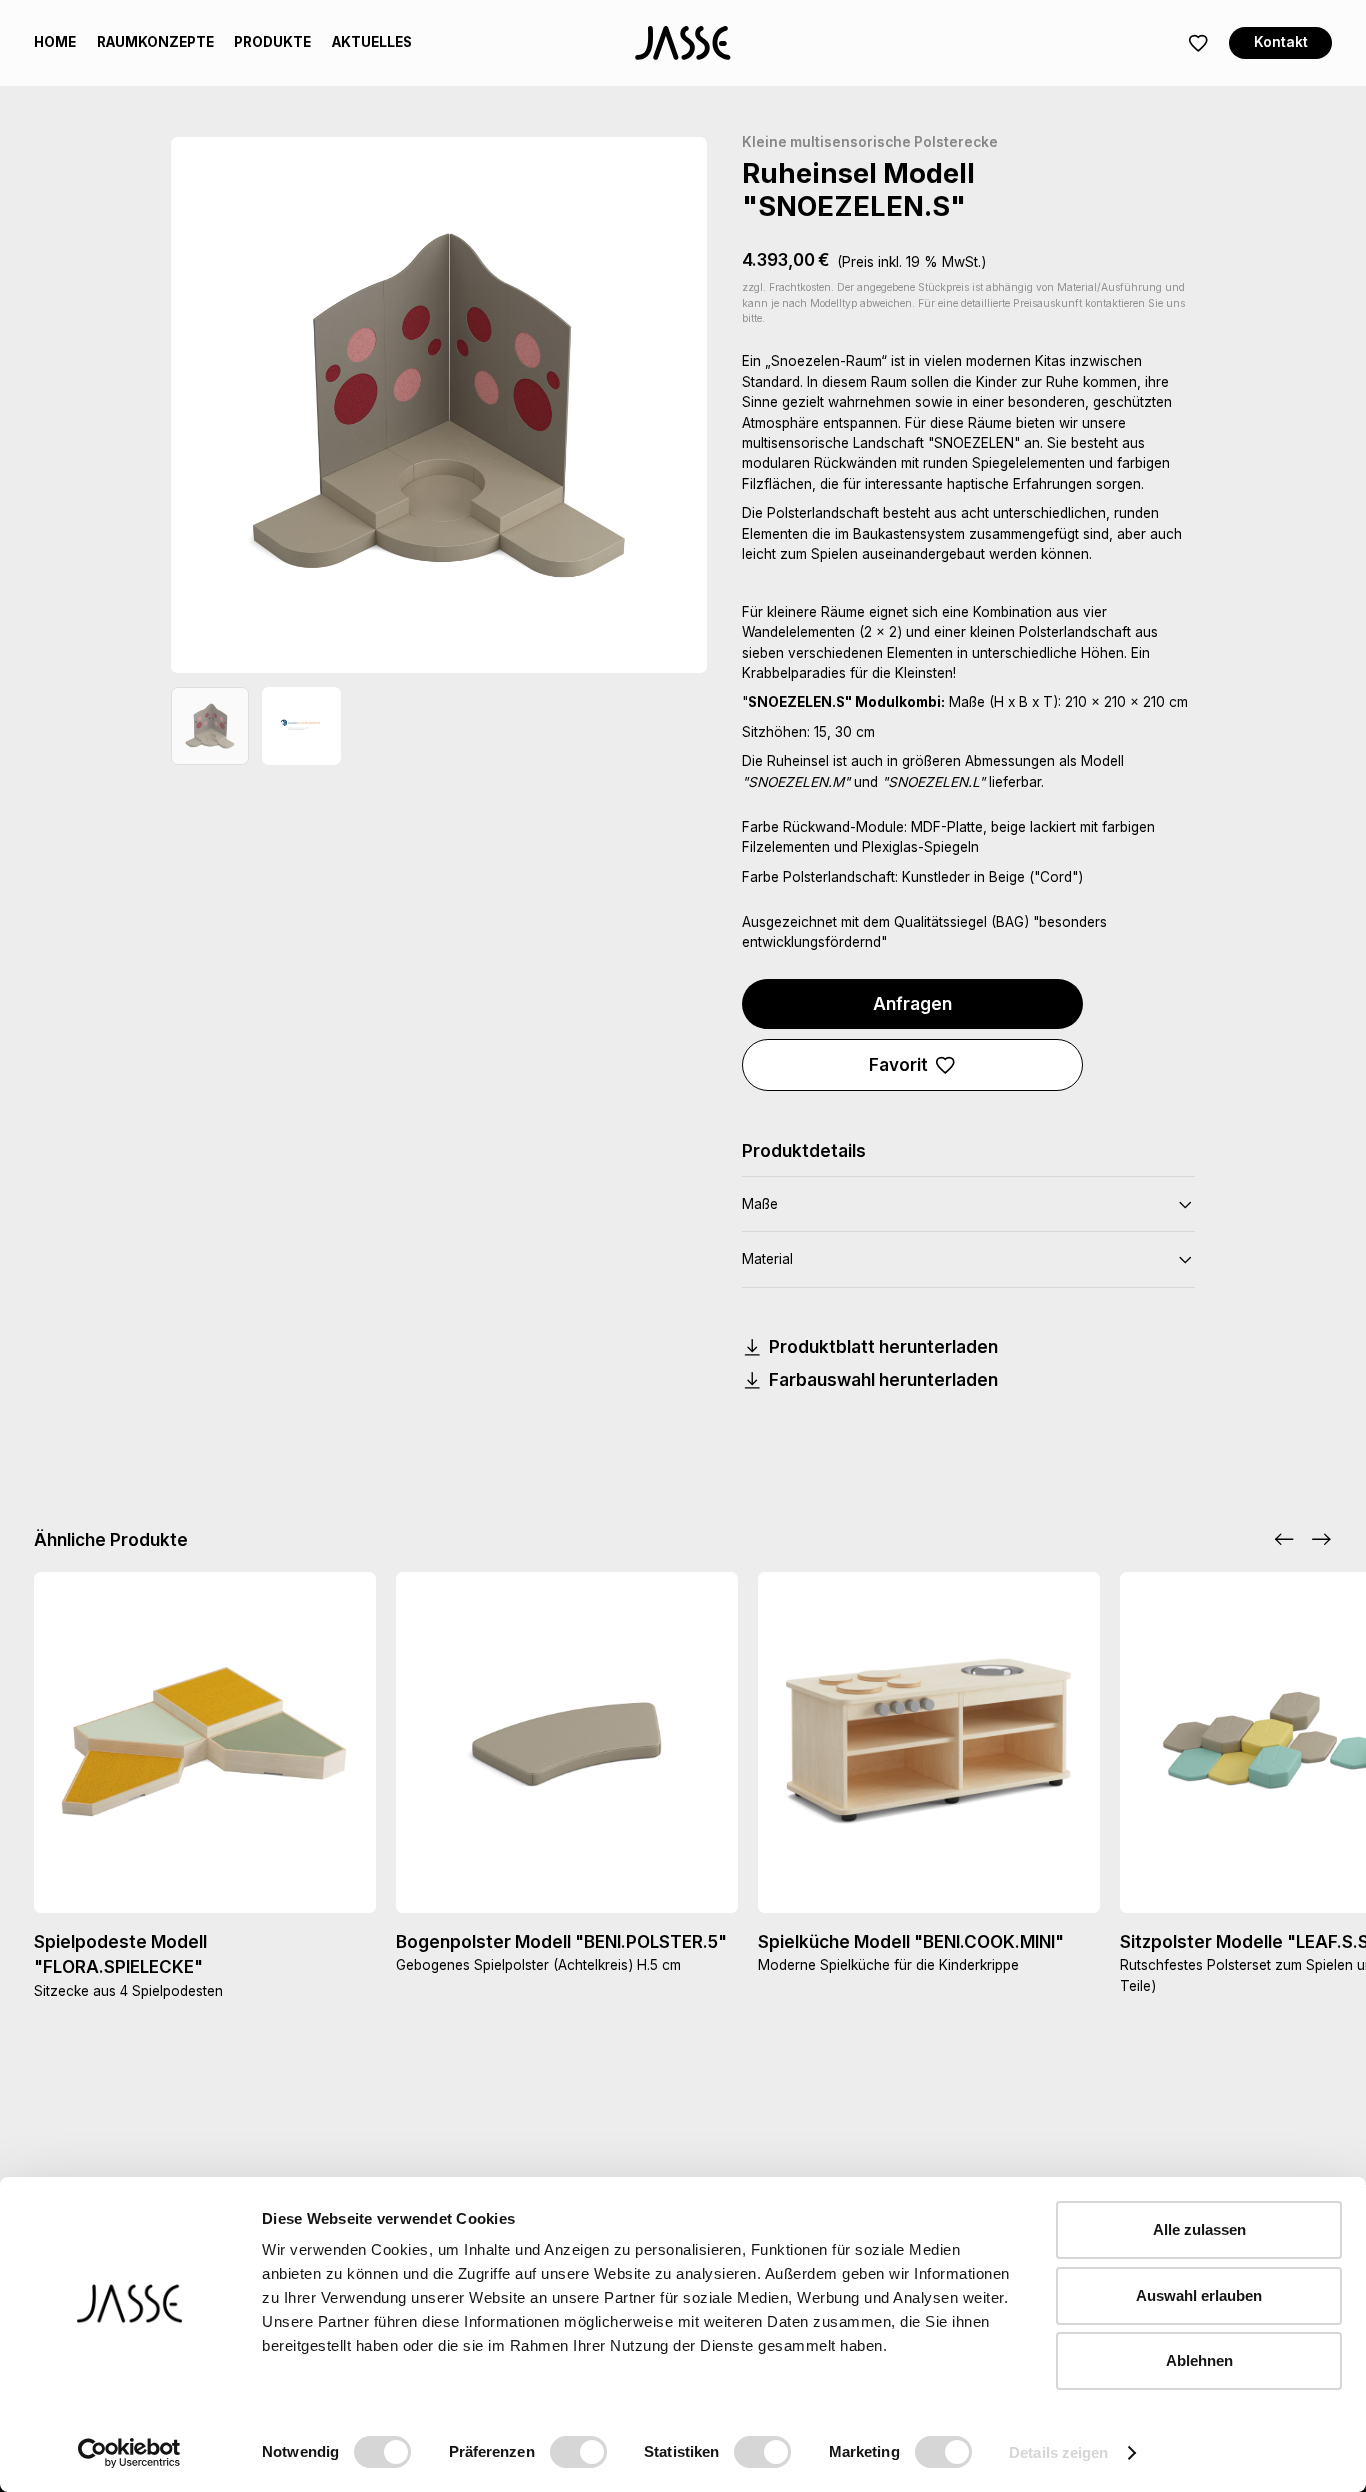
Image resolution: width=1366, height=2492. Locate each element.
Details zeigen (1058, 2452)
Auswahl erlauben (1199, 2295)
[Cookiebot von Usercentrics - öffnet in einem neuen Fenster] (129, 2453)
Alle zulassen (1199, 2229)
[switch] (578, 2452)
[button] (1284, 1539)
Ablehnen (1199, 2360)
